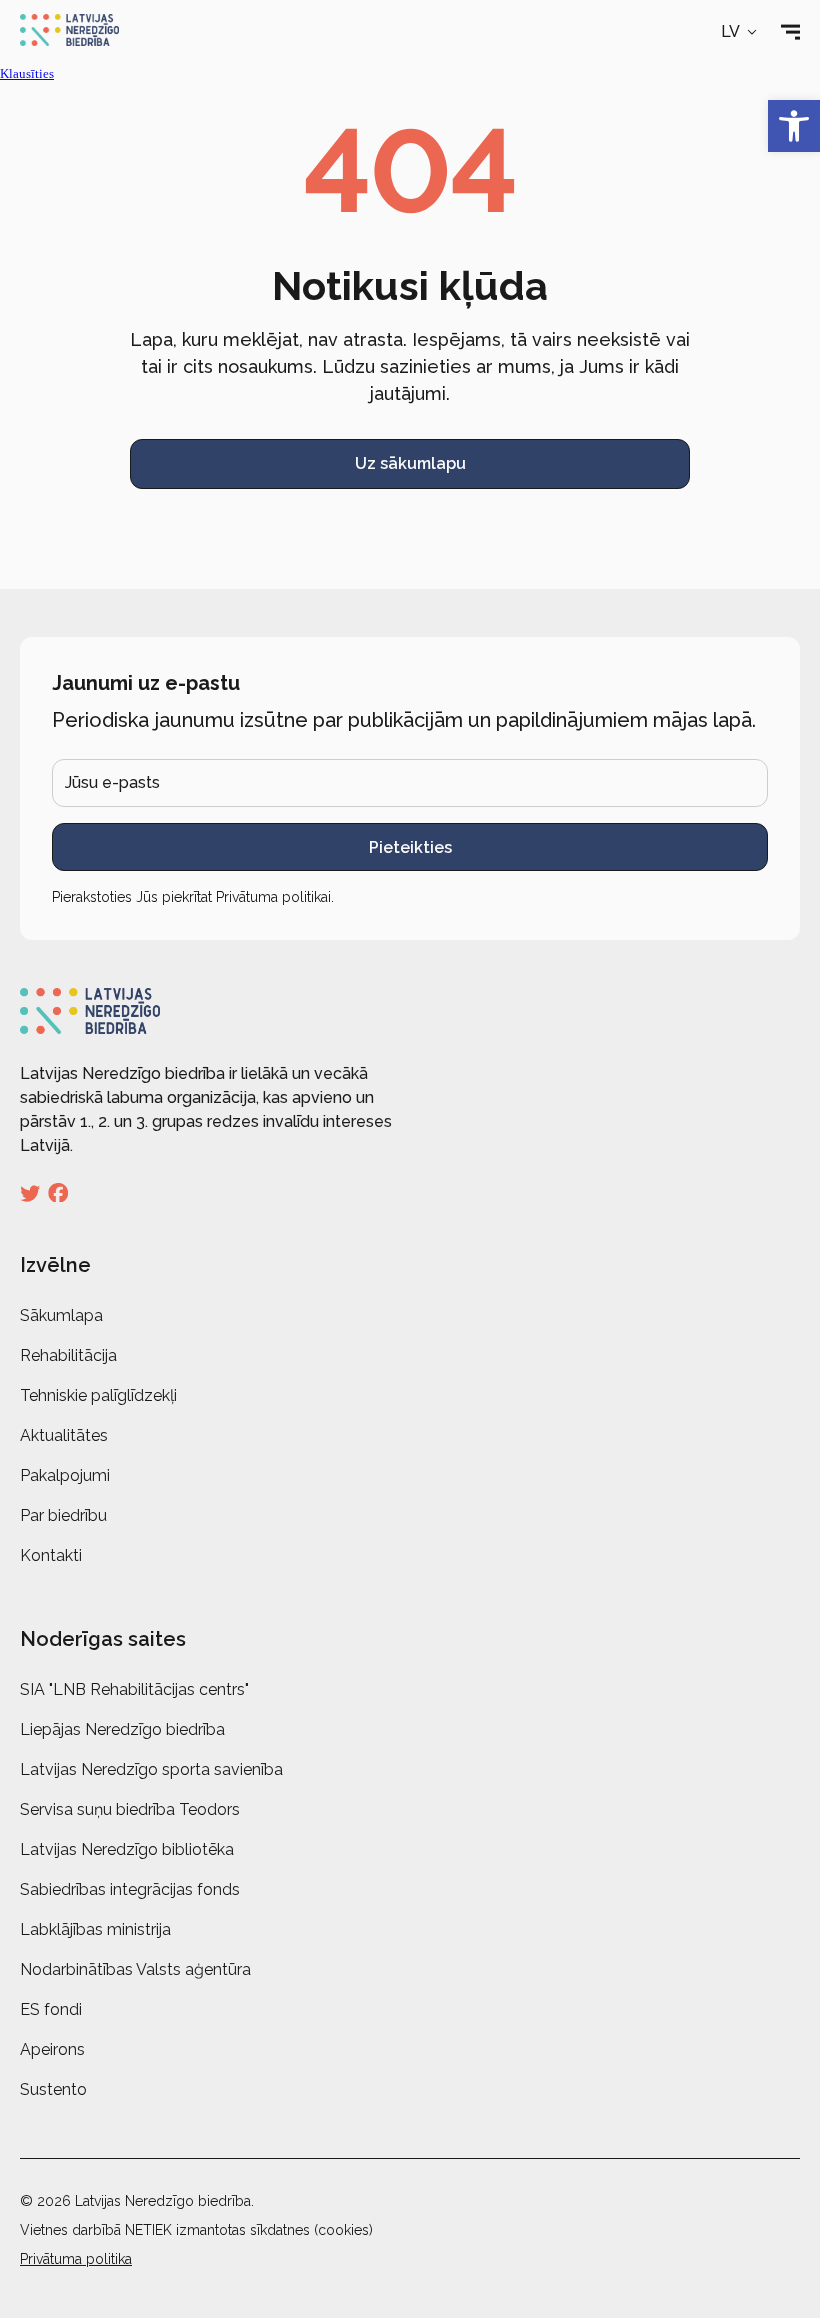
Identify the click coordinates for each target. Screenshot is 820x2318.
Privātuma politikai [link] (273, 897)
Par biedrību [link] (63, 1515)
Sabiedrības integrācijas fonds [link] (130, 1889)
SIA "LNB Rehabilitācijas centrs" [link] (134, 1689)
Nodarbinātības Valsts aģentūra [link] (135, 1969)
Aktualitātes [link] (64, 1435)
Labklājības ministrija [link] (95, 1929)
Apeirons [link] (52, 2049)
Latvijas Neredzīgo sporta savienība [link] (151, 1769)
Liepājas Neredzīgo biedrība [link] (122, 1729)
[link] (794, 126)
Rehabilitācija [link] (68, 1355)
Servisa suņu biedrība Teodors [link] (130, 1809)
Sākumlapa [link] (61, 1315)
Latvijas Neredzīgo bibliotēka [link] (127, 1849)
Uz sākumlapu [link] (410, 463)
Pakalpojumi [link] (65, 1475)
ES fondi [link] (51, 2009)
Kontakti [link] (51, 1555)
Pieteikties (410, 847)
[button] (740, 32)
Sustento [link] (53, 2089)
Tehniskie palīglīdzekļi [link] (98, 1395)
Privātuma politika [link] (76, 2259)
